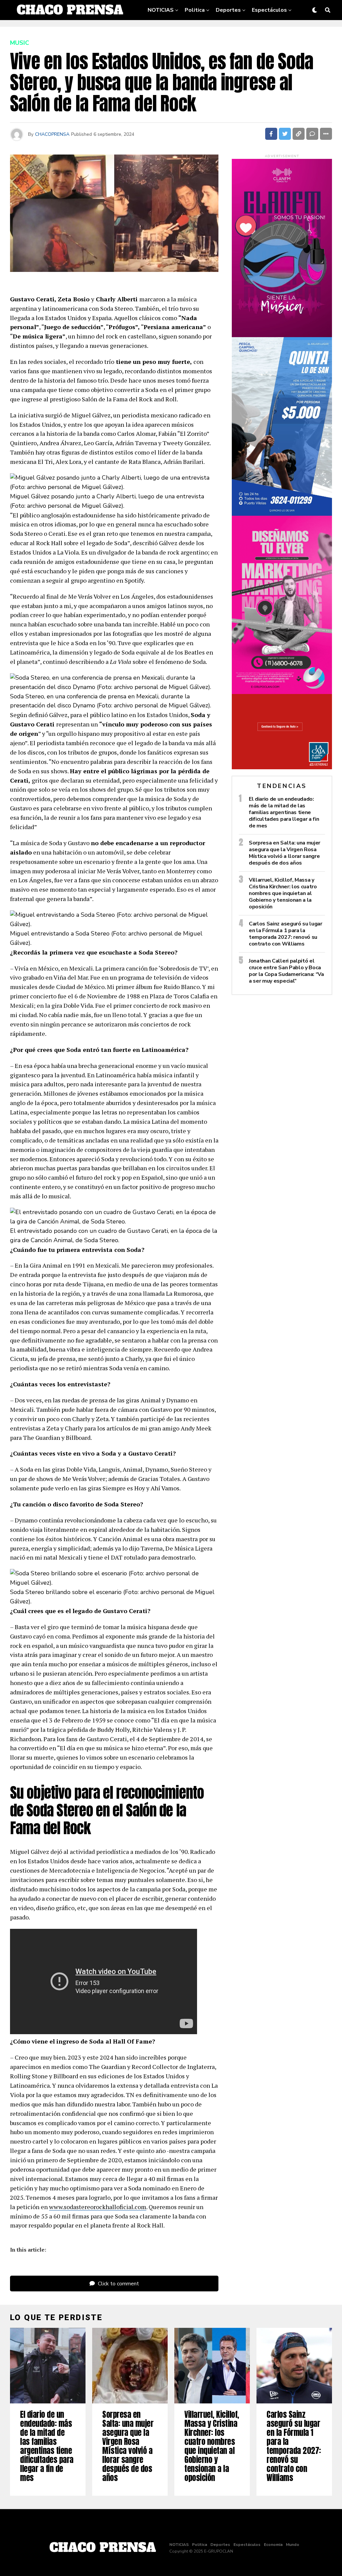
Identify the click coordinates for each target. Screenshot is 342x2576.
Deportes (228, 10)
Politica (195, 10)
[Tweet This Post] (285, 134)
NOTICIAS (161, 10)
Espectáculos (269, 10)
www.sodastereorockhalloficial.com (98, 2207)
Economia (205, 31)
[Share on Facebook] (271, 134)
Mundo (236, 31)
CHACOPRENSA (52, 134)
